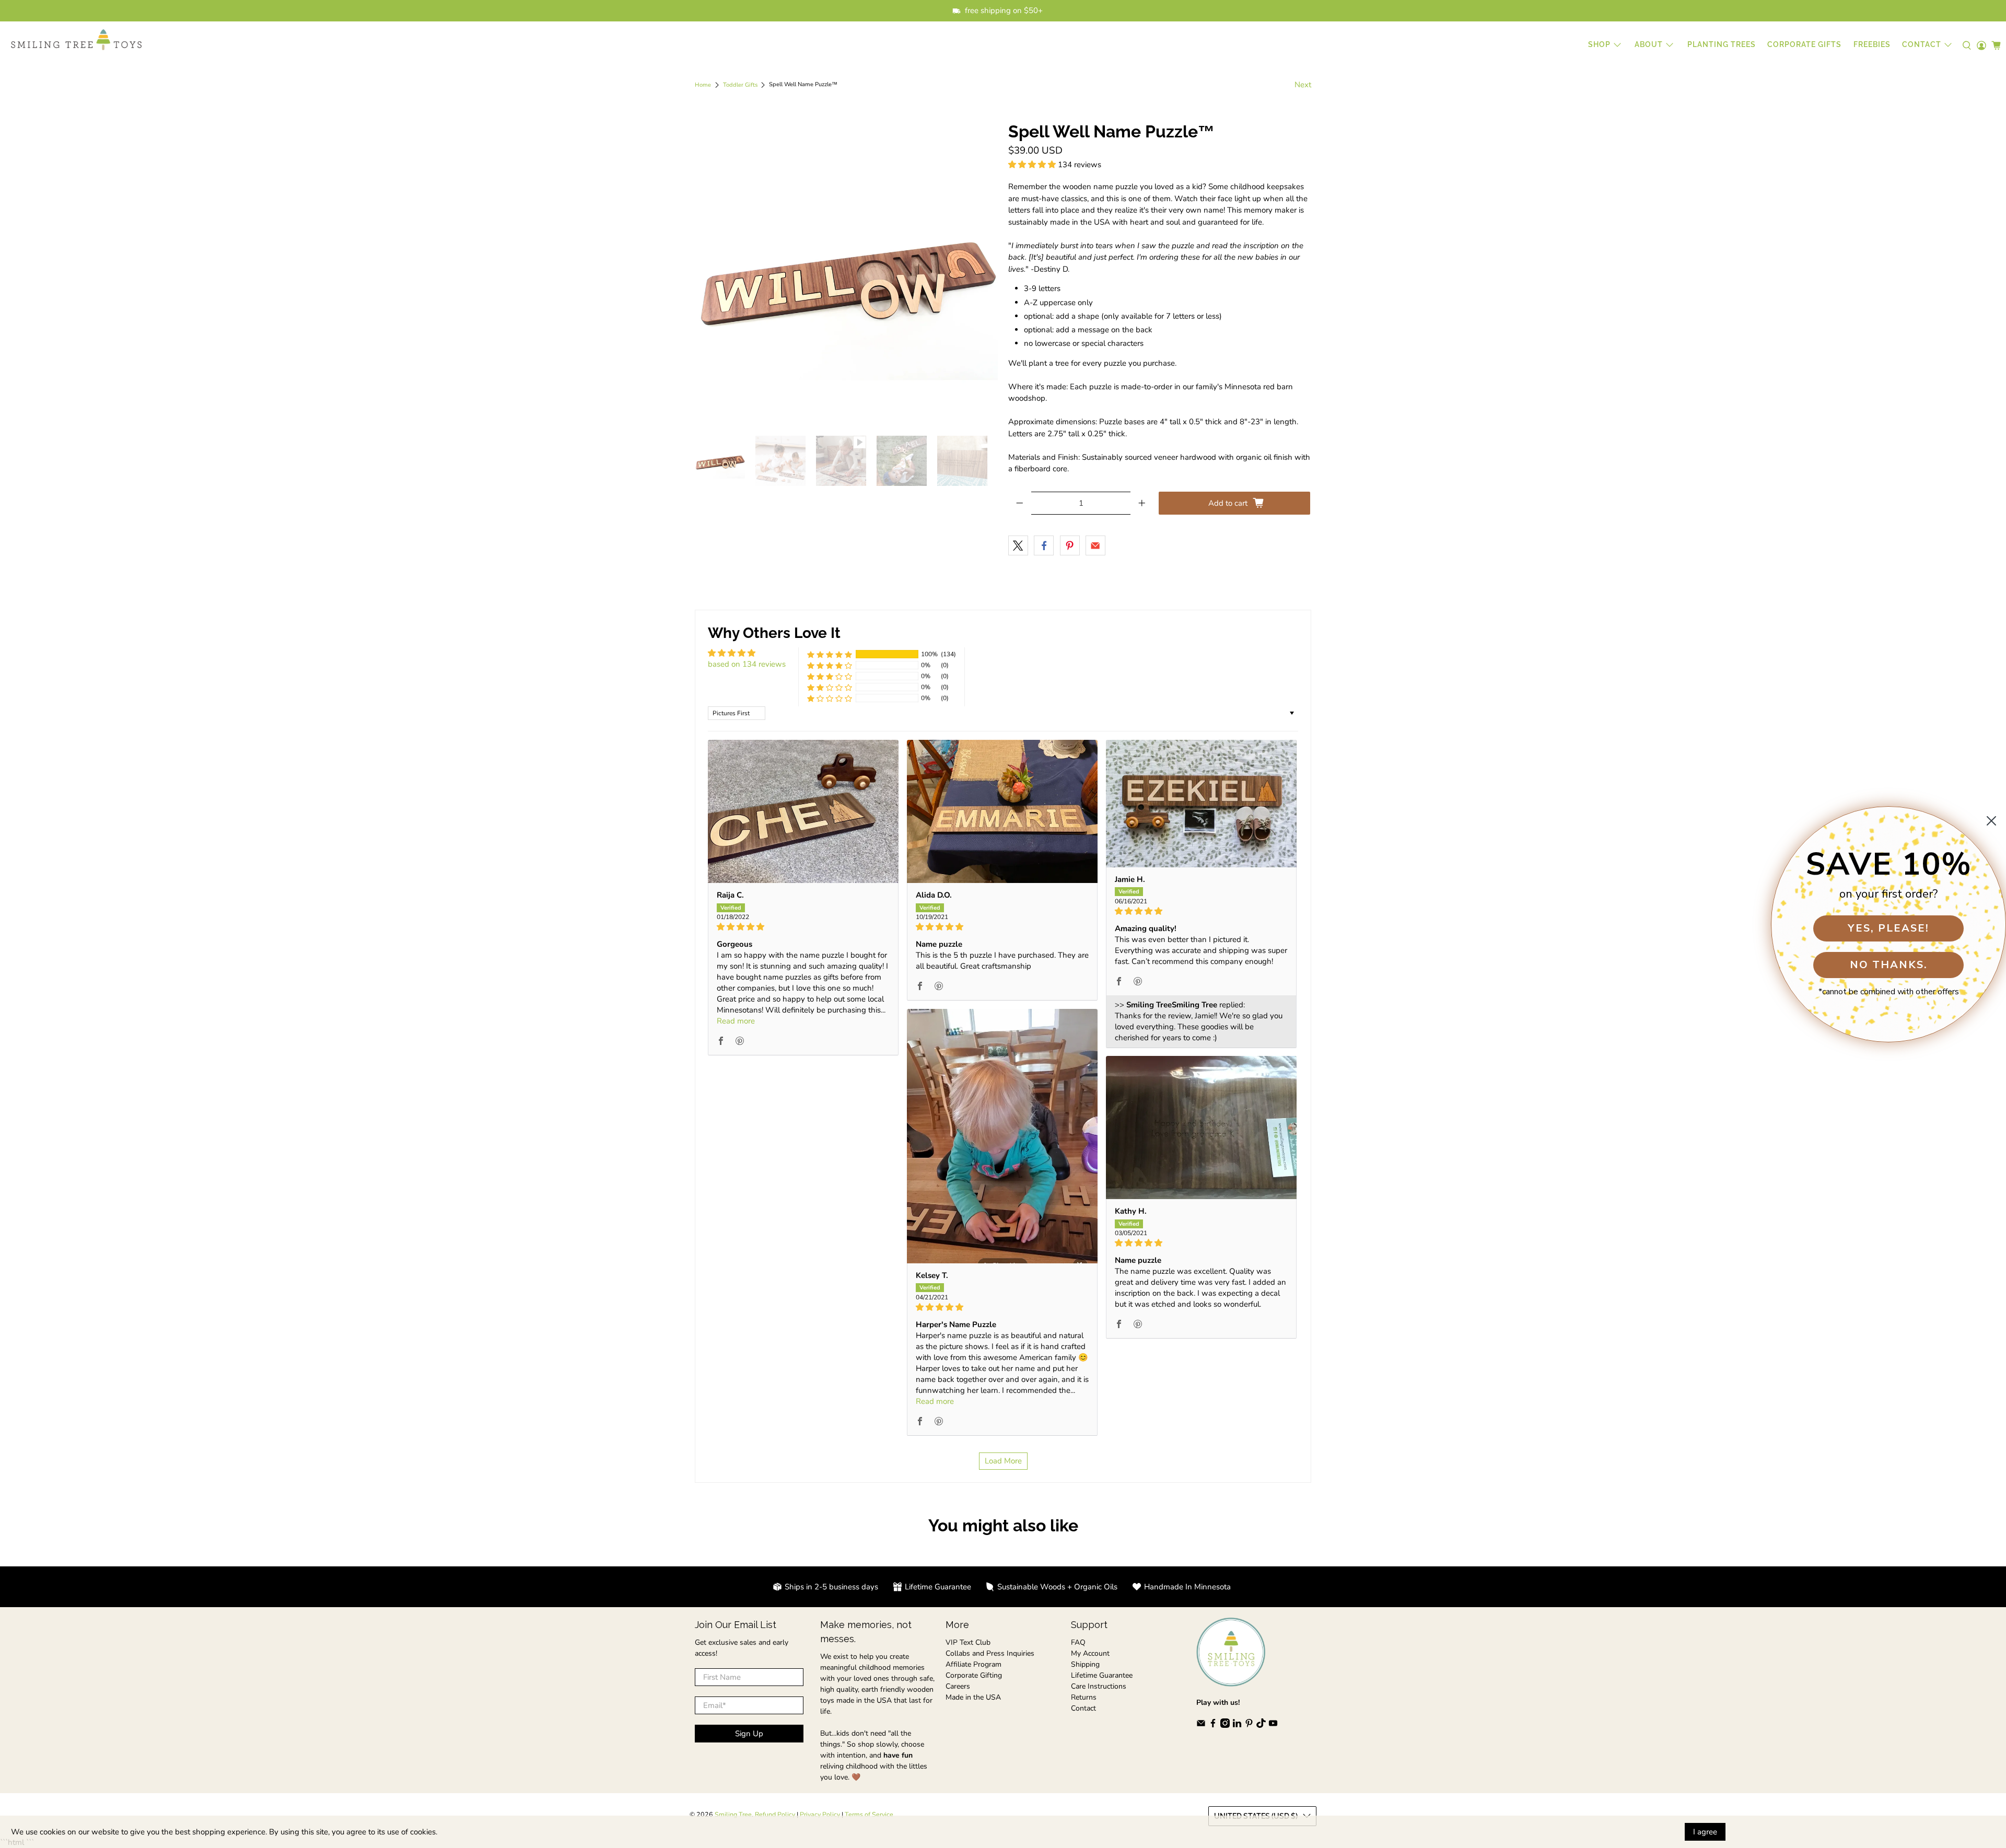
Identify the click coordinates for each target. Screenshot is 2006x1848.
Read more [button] (736, 1021)
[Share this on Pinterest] (1070, 545)
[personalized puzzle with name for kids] (846, 274)
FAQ (1078, 1642)
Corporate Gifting (974, 1675)
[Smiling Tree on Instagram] (1225, 1725)
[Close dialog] (1991, 821)
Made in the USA (973, 1697)
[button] (1032, 165)
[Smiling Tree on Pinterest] (1249, 1725)
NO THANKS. (1889, 965)
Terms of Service (869, 1814)
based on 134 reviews (747, 664)
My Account (1090, 1653)
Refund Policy (775, 1814)
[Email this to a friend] (1095, 545)
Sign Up (749, 1734)
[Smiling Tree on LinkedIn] (1237, 1725)
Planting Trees (1722, 44)
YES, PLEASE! (1888, 928)
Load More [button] (1003, 1461)
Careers (958, 1686)
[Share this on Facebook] (1044, 545)
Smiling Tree (733, 1814)
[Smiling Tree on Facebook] (1213, 1725)
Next (1303, 85)
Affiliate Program (973, 1664)
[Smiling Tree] (76, 40)
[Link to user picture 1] (803, 811)
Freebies (1872, 44)
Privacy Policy (820, 1814)
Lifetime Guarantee (1102, 1675)
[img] (803, 927)
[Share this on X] (1018, 545)
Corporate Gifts (1804, 44)
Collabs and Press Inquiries (990, 1653)
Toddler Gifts (740, 85)
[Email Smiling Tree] (1201, 1725)
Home (703, 85)
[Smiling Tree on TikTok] (1261, 1725)
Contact (1083, 1708)
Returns (1084, 1697)
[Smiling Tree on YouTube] (1273, 1725)
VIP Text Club (968, 1642)
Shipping (1085, 1664)
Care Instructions (1099, 1686)
